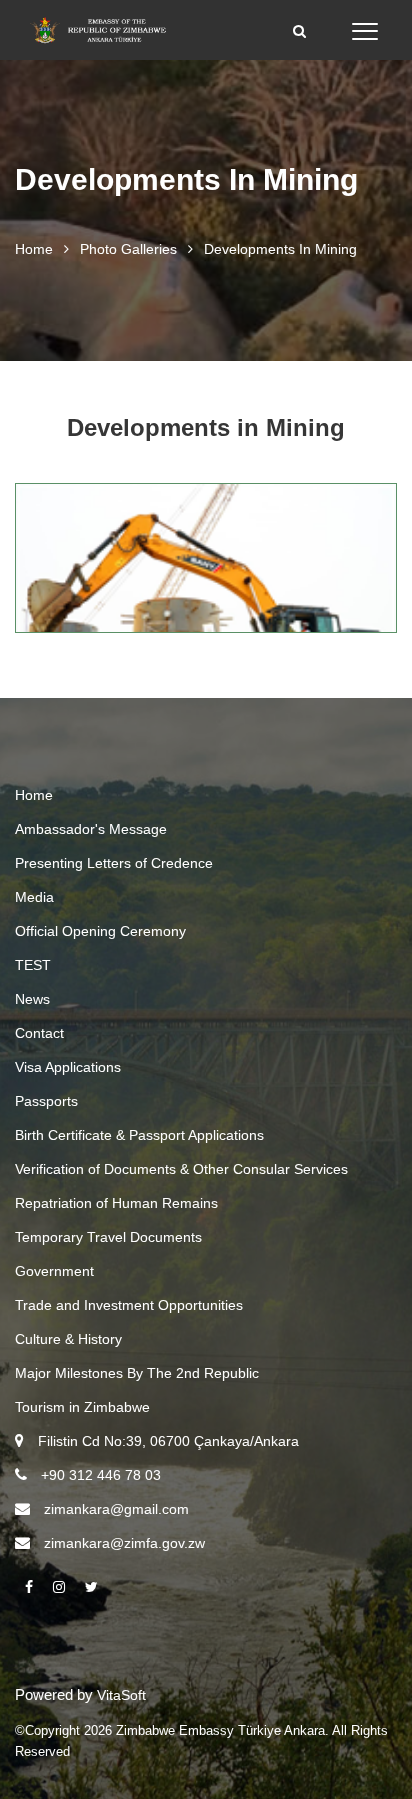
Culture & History (68, 1339)
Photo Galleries (128, 249)
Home (34, 249)
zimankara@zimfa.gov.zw (124, 1543)
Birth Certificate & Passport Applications (139, 1135)
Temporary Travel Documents (108, 1237)
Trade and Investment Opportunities (129, 1305)
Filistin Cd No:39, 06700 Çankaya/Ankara (168, 1441)
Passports (46, 1101)
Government (54, 1271)
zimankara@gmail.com (116, 1509)
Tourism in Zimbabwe (82, 1407)
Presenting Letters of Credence (114, 863)
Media (34, 897)
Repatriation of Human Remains (116, 1203)
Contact (39, 1033)
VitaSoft (121, 1695)
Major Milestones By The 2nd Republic (137, 1373)
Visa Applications (68, 1067)
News (32, 999)
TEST (33, 965)
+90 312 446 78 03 (101, 1475)
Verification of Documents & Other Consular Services (181, 1169)
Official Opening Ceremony (100, 931)
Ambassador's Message (91, 829)
